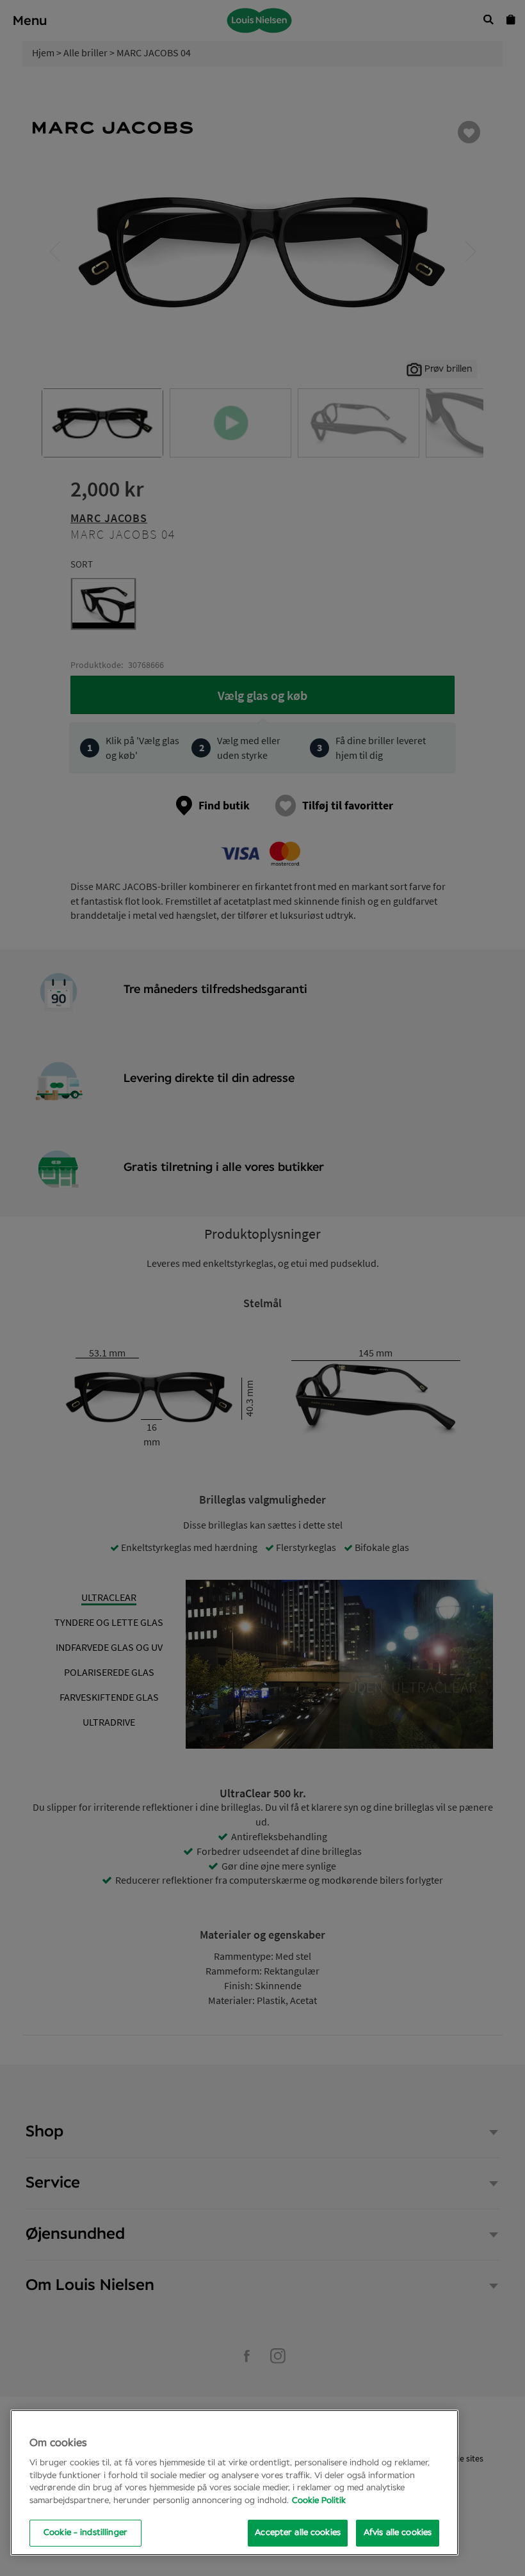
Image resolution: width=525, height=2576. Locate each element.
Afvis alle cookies (398, 2533)
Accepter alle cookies (298, 2533)
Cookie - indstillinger (85, 2533)
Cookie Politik (319, 2501)
